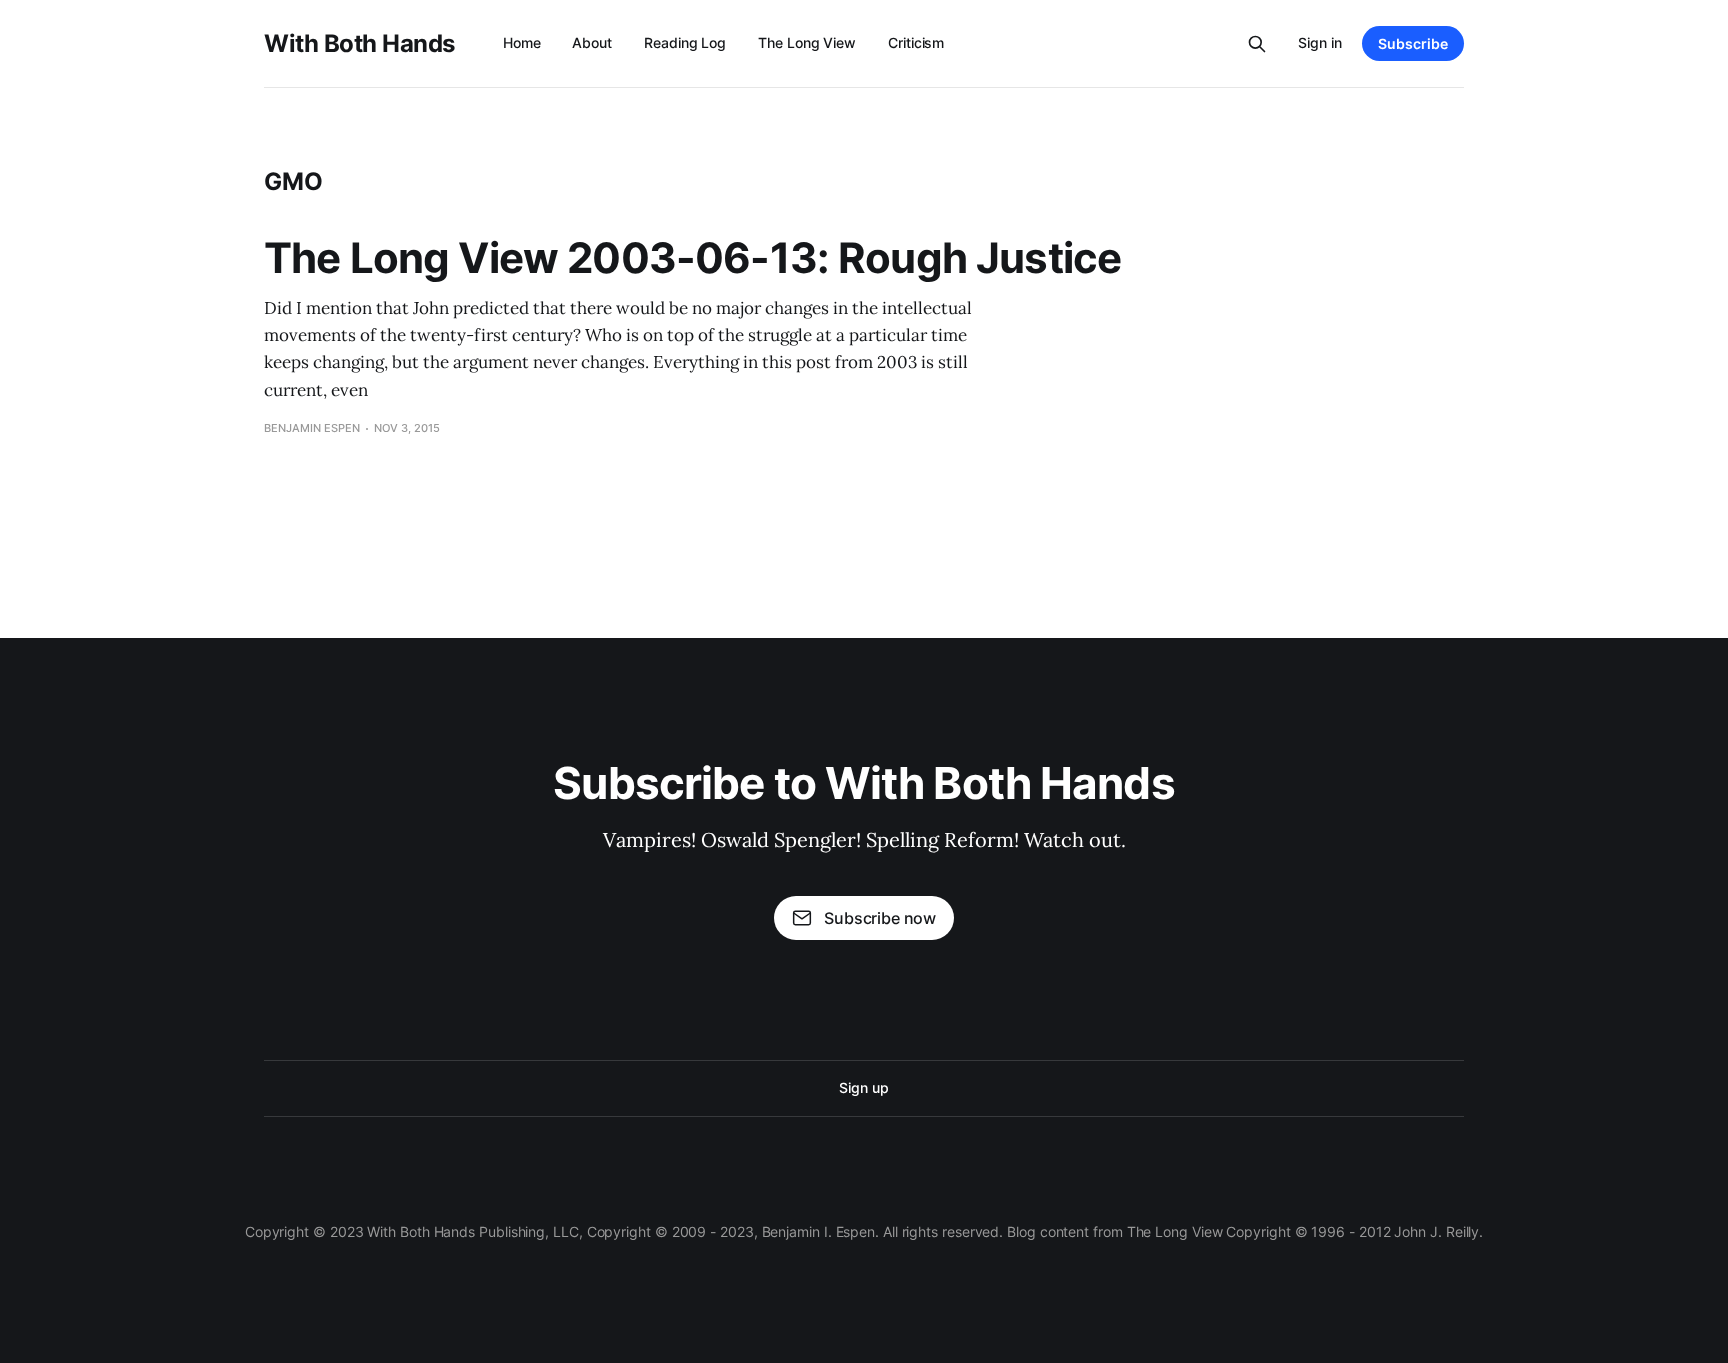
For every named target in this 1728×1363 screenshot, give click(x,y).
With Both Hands (359, 44)
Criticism (916, 42)
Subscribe (1413, 43)
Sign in (1320, 42)
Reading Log (685, 42)
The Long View (807, 42)
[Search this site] (1257, 44)
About (592, 42)
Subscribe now (880, 918)
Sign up (863, 1087)
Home (522, 42)
